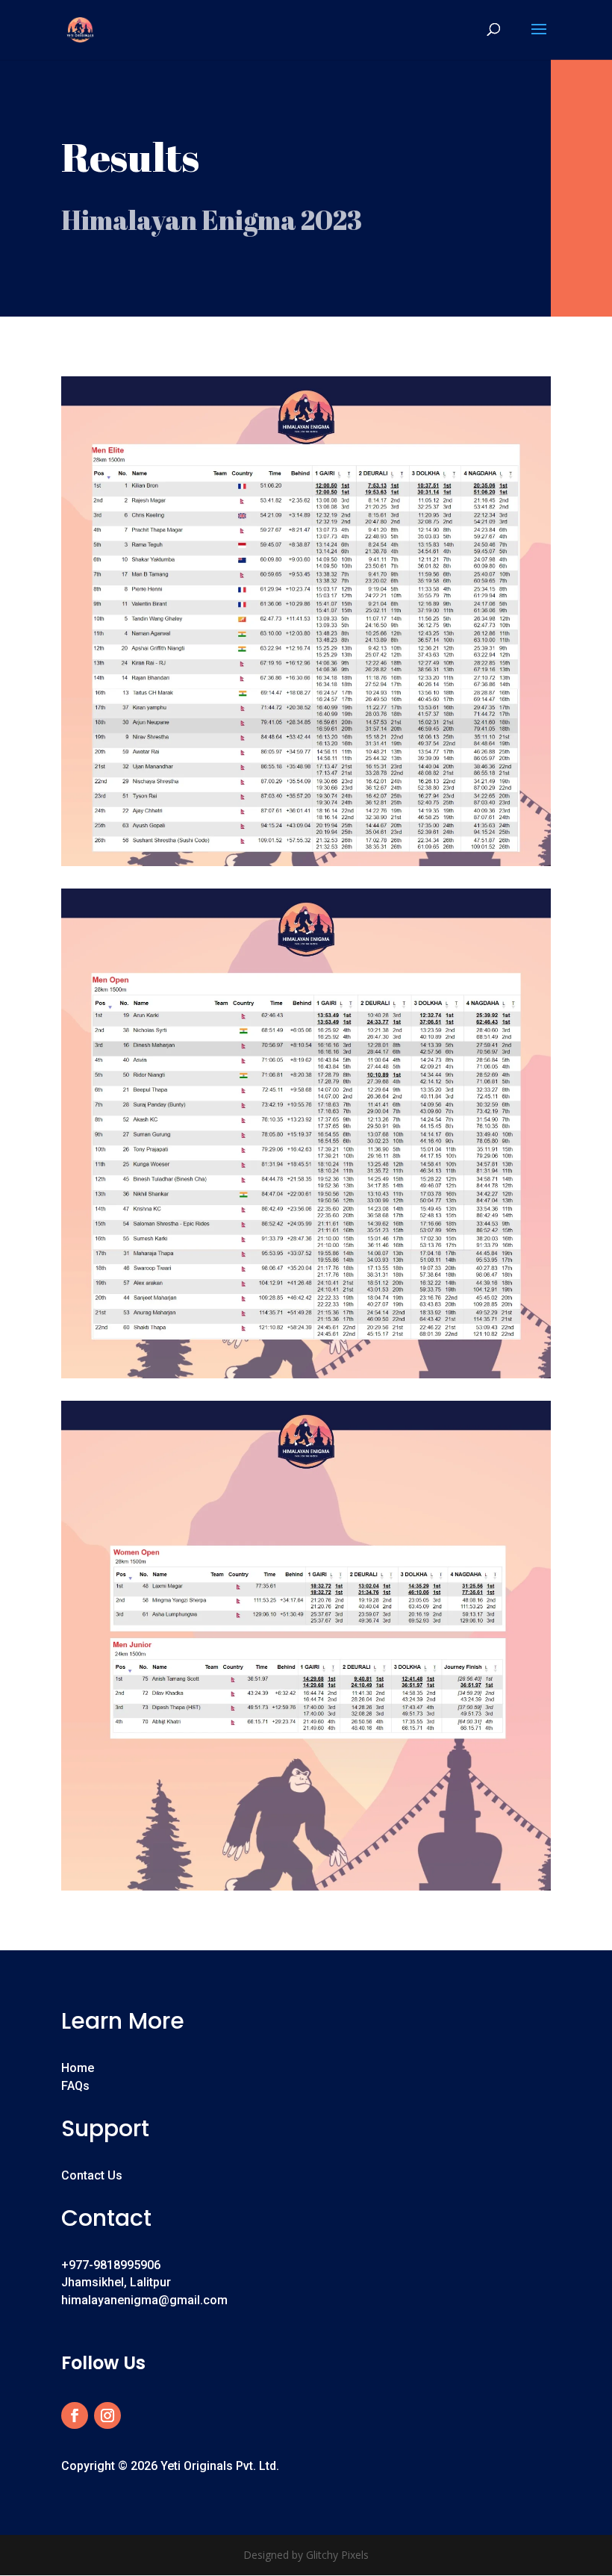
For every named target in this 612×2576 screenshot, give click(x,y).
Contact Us (92, 2175)
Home (78, 2068)
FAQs (75, 2086)
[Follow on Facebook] (75, 2415)
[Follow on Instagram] (107, 2415)
